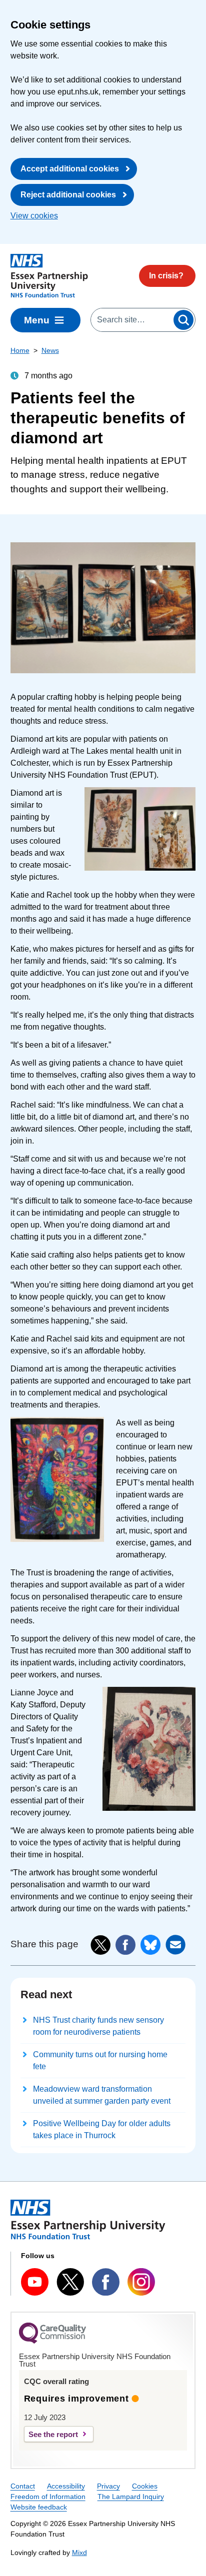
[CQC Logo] (52, 2341)
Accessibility (66, 2486)
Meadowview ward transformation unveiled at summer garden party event (102, 2095)
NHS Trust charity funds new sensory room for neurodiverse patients (98, 2026)
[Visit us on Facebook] (106, 2282)
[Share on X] (100, 1945)
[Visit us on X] (70, 2282)
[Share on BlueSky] (150, 1945)
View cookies (34, 216)
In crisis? (166, 276)
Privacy (108, 2486)
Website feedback (39, 2507)
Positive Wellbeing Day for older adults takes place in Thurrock (102, 2129)
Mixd (79, 2553)
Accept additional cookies (70, 169)
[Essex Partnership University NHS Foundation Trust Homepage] (49, 276)
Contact (23, 2486)
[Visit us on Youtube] (35, 2282)
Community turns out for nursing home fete (100, 2060)
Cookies (145, 2486)
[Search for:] (131, 320)
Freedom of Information (48, 2497)
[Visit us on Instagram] (141, 2282)
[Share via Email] (175, 1945)
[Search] (183, 320)
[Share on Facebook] (125, 1945)
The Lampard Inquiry (131, 2497)
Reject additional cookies (68, 195)
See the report (53, 2434)
